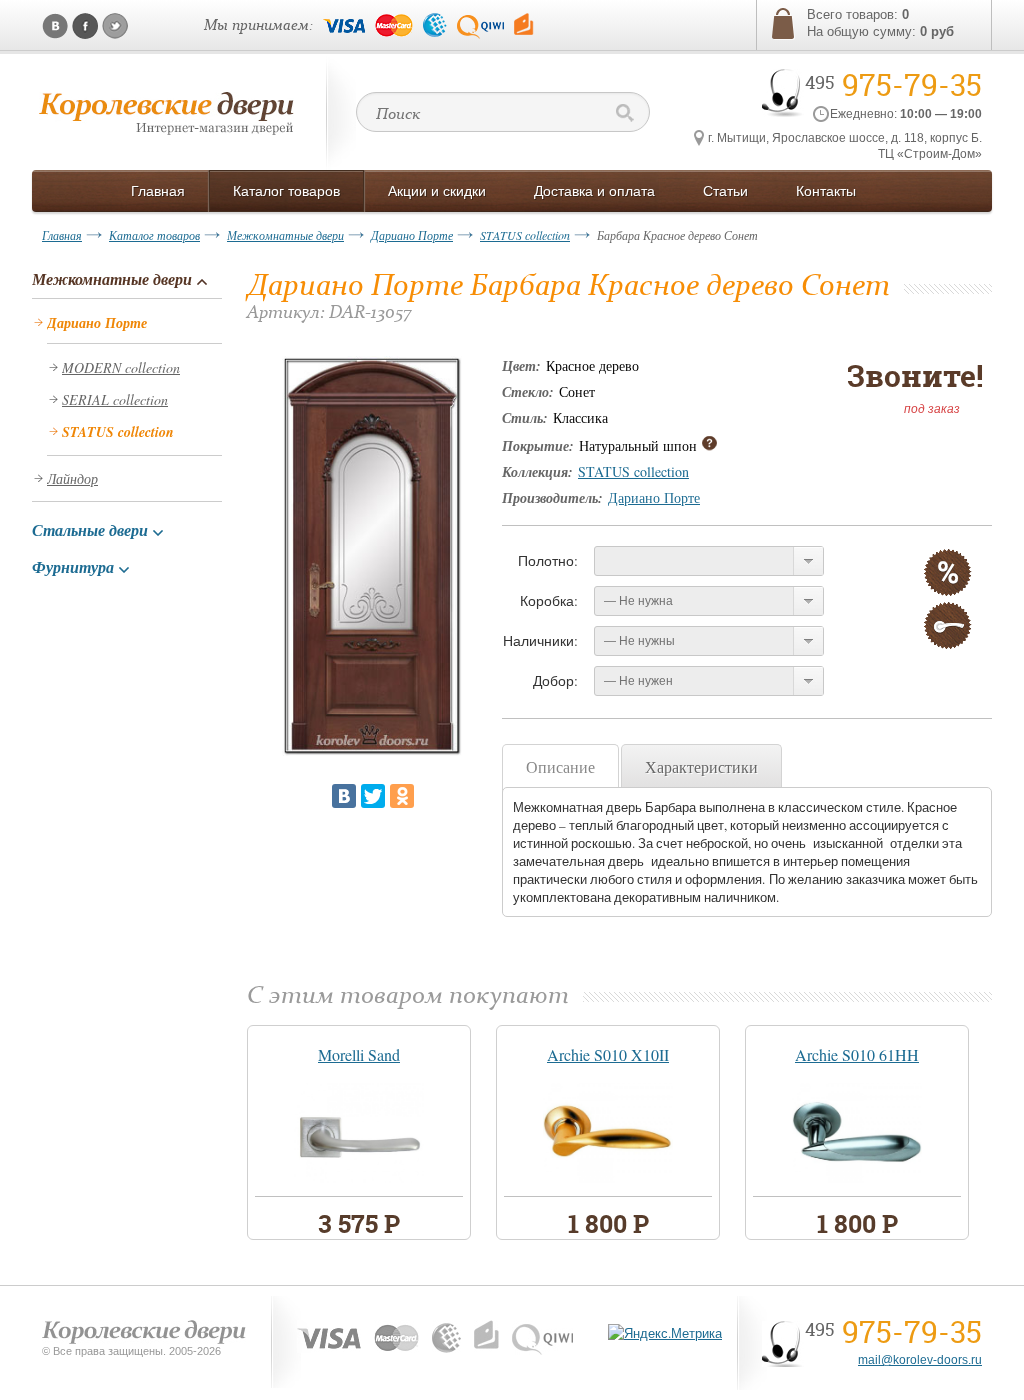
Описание (560, 766)
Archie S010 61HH (857, 1054)
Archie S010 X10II (608, 1054)
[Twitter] (373, 796)
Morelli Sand (359, 1054)
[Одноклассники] (402, 796)
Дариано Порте (412, 235)
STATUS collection (525, 235)
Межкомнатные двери (285, 235)
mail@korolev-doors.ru (920, 1360)
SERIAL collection (115, 399)
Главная (62, 235)
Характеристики (701, 766)
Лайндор (72, 478)
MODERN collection (121, 367)
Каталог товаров (154, 235)
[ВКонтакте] (344, 796)
